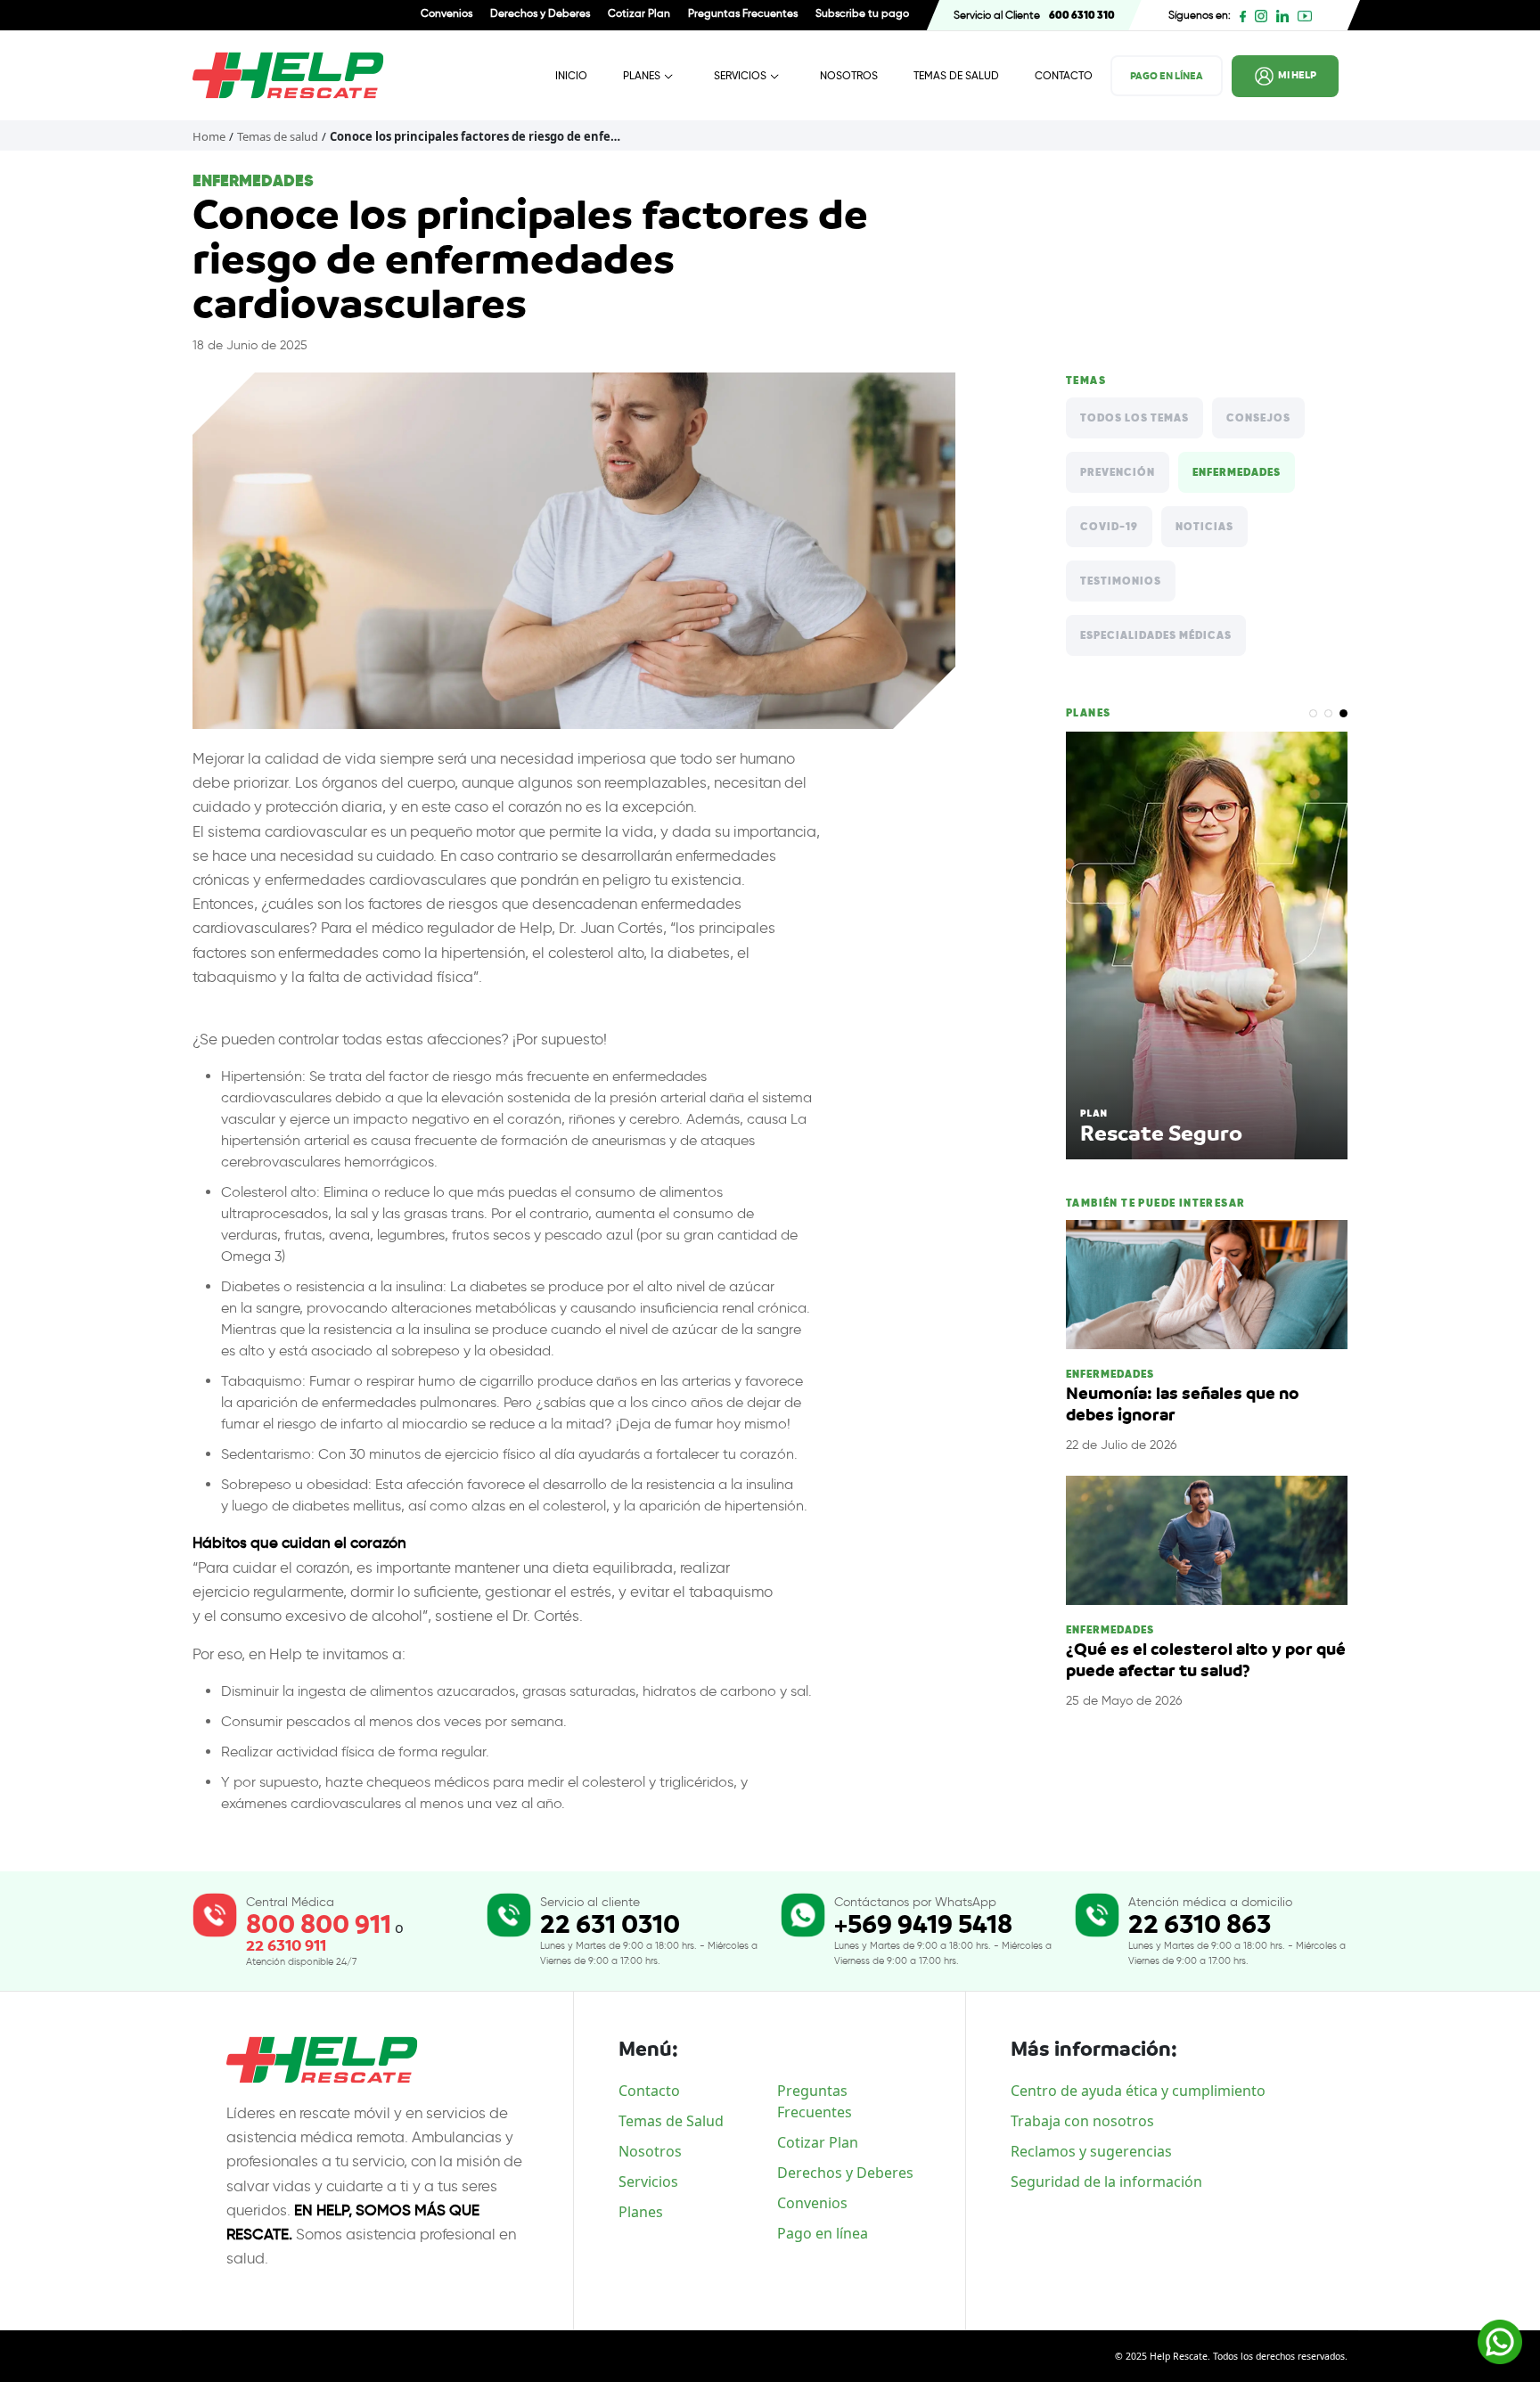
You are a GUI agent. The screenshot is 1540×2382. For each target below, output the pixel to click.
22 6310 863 (1200, 1924)
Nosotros (849, 75)
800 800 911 (319, 1924)
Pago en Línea (1167, 76)
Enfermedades (1237, 472)
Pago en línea (823, 2233)
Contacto (1064, 75)
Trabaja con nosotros (1082, 2121)
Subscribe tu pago (862, 13)
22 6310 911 (286, 1946)
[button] (1313, 713)
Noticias (1204, 527)
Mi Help (1297, 75)
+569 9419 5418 (923, 1924)
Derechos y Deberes (540, 13)
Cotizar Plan (639, 13)
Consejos (1258, 418)
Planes (642, 75)
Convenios (446, 13)
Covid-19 (1109, 527)
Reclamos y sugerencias (1091, 2151)
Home (209, 136)
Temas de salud (278, 136)
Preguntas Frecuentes (743, 13)
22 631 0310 (610, 1924)
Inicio (571, 75)
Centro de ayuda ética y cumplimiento (1138, 2091)
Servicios (740, 75)
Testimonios (1121, 581)
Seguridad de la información (1106, 2181)
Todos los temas (1135, 418)
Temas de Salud (956, 75)
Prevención (1118, 472)
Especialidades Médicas (1156, 635)
